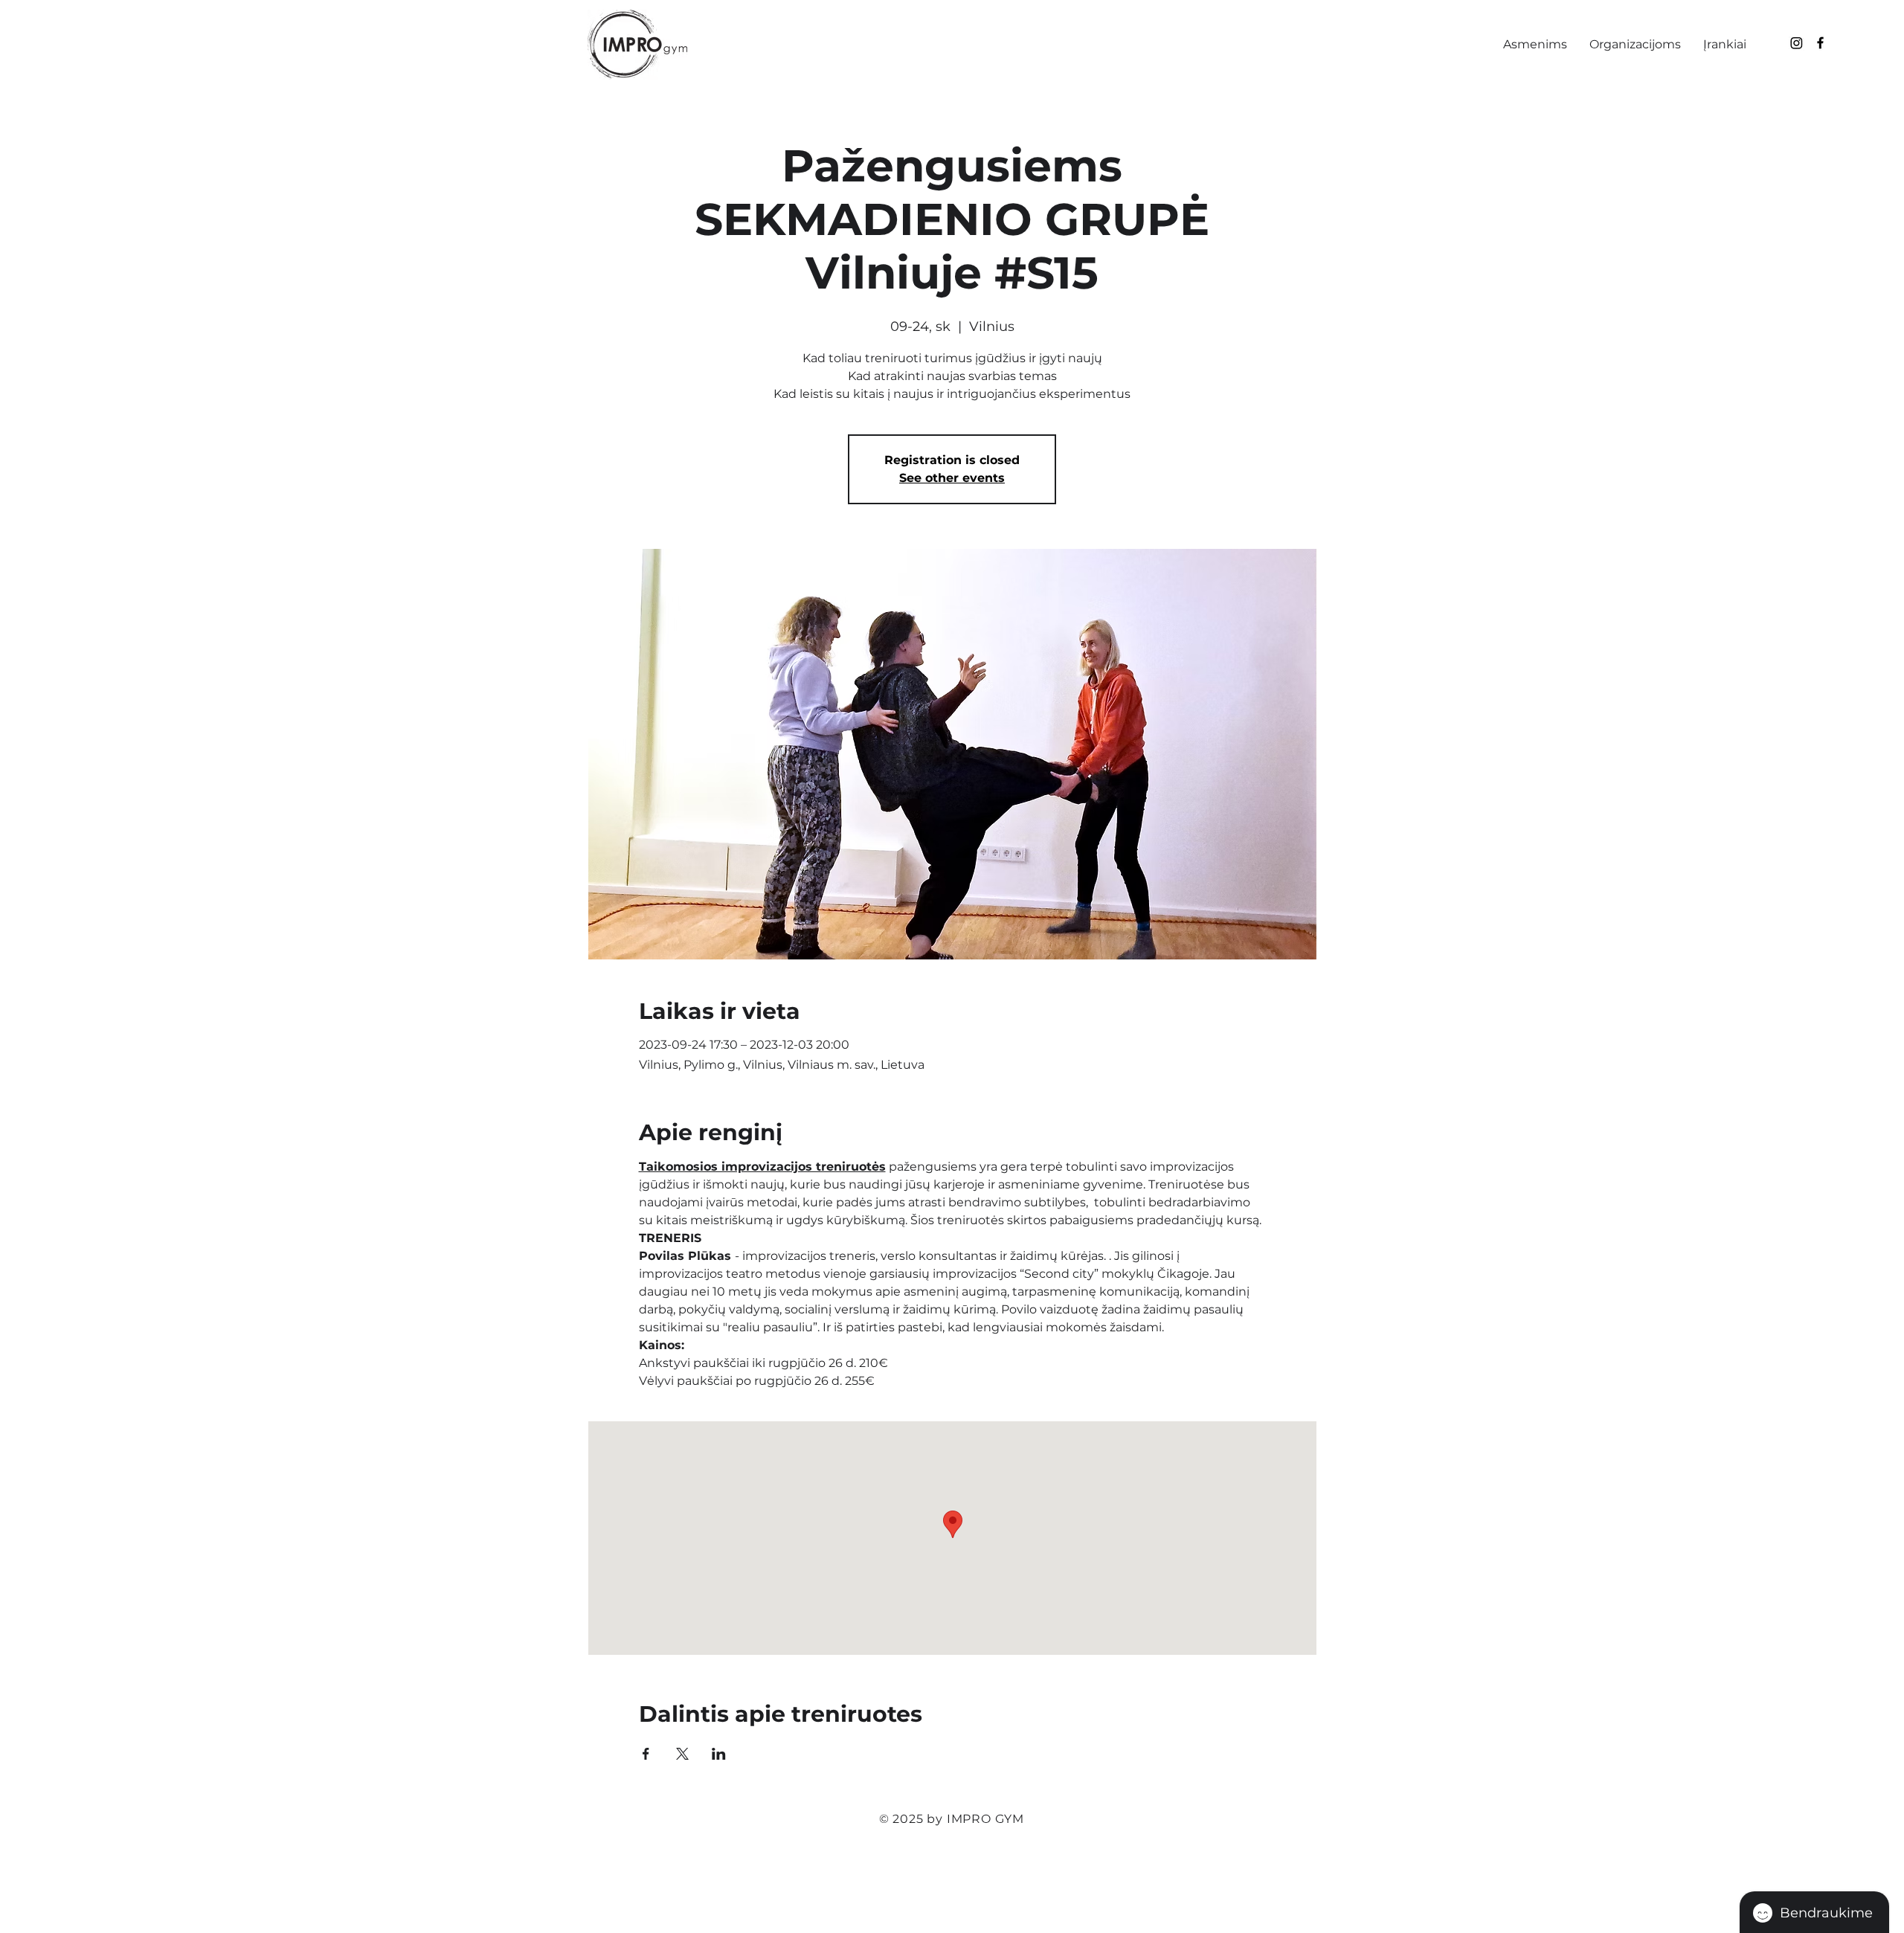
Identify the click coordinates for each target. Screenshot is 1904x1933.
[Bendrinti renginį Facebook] (646, 1754)
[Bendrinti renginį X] (682, 1754)
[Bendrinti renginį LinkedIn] (719, 1754)
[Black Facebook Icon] (1820, 43)
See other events (952, 478)
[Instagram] (1797, 43)
